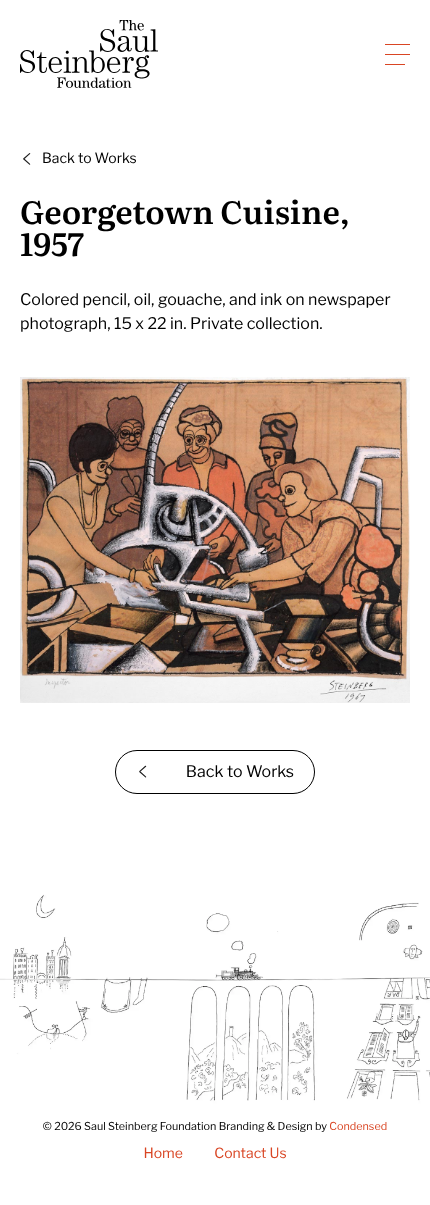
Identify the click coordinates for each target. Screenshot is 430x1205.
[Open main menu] (397, 54)
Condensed (358, 1126)
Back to (89, 158)
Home (163, 1153)
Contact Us (250, 1153)
